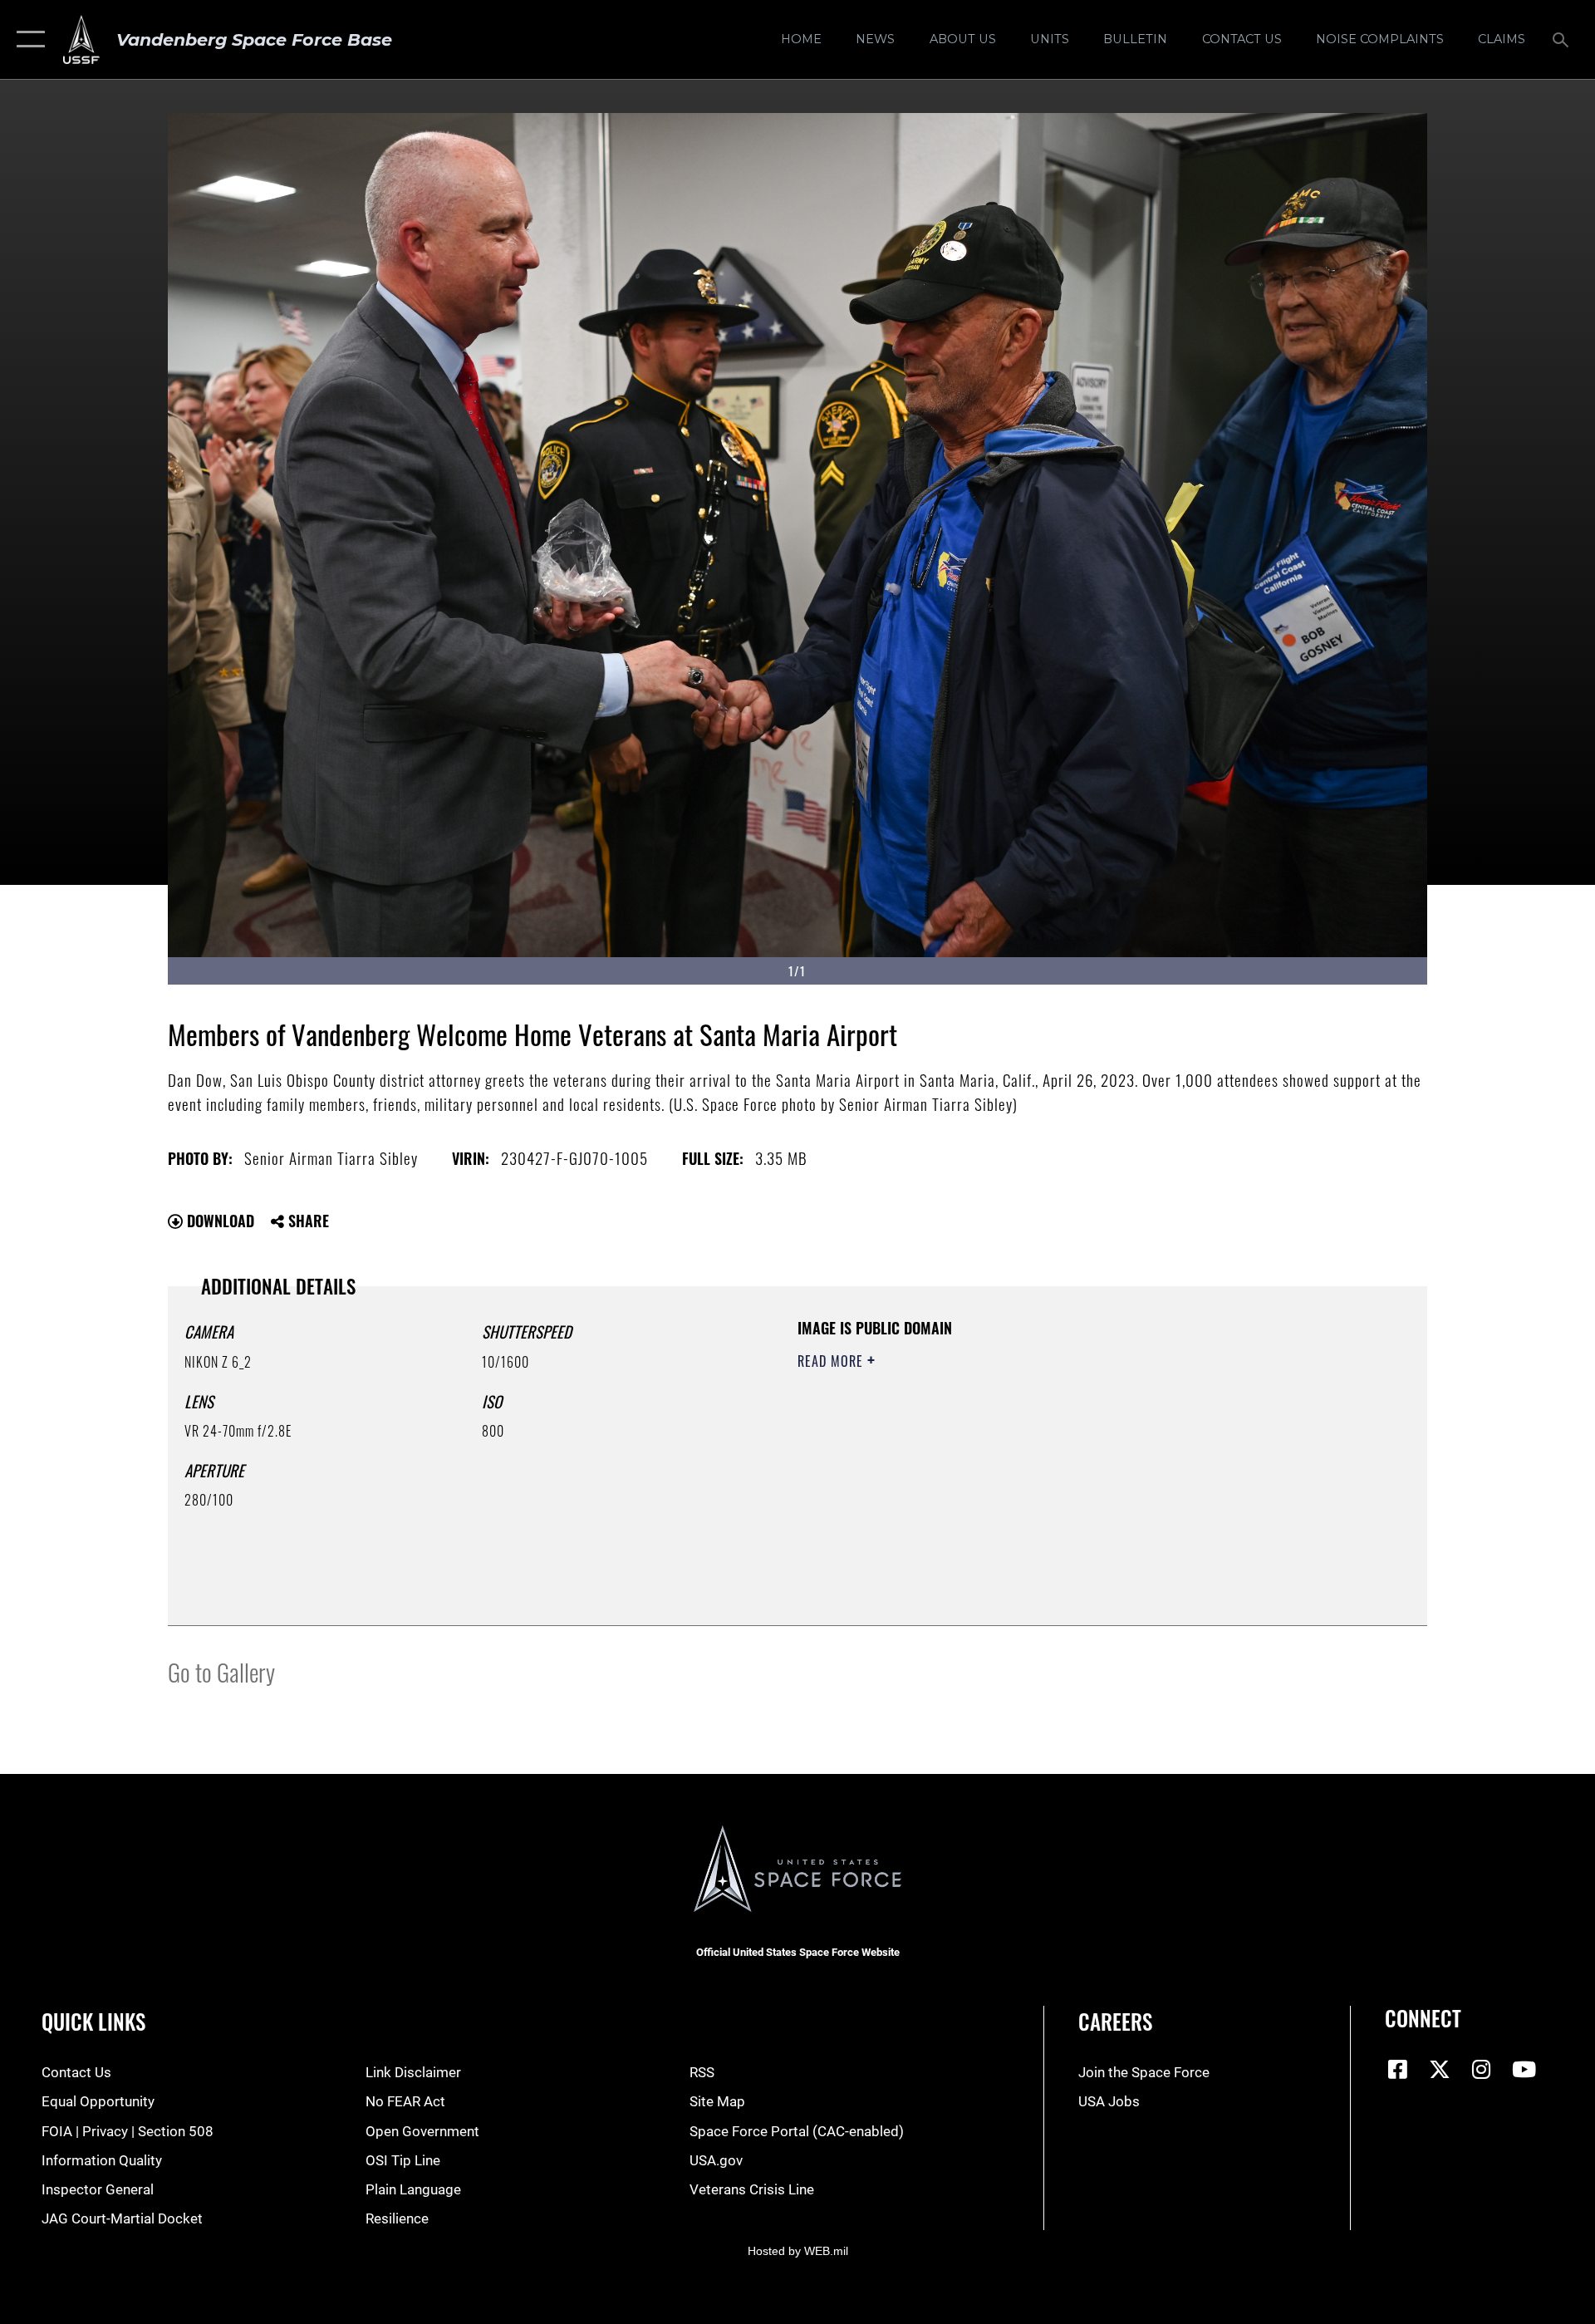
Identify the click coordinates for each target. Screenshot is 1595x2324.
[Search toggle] (1562, 39)
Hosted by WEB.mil (798, 2251)
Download (218, 1221)
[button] (27, 39)
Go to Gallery (221, 1671)
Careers (1115, 2021)
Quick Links (93, 2021)
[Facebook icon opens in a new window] (1397, 2069)
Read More (832, 1361)
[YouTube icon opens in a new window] (1524, 2069)
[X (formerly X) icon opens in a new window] (1440, 2069)
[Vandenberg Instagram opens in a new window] (1482, 2069)
